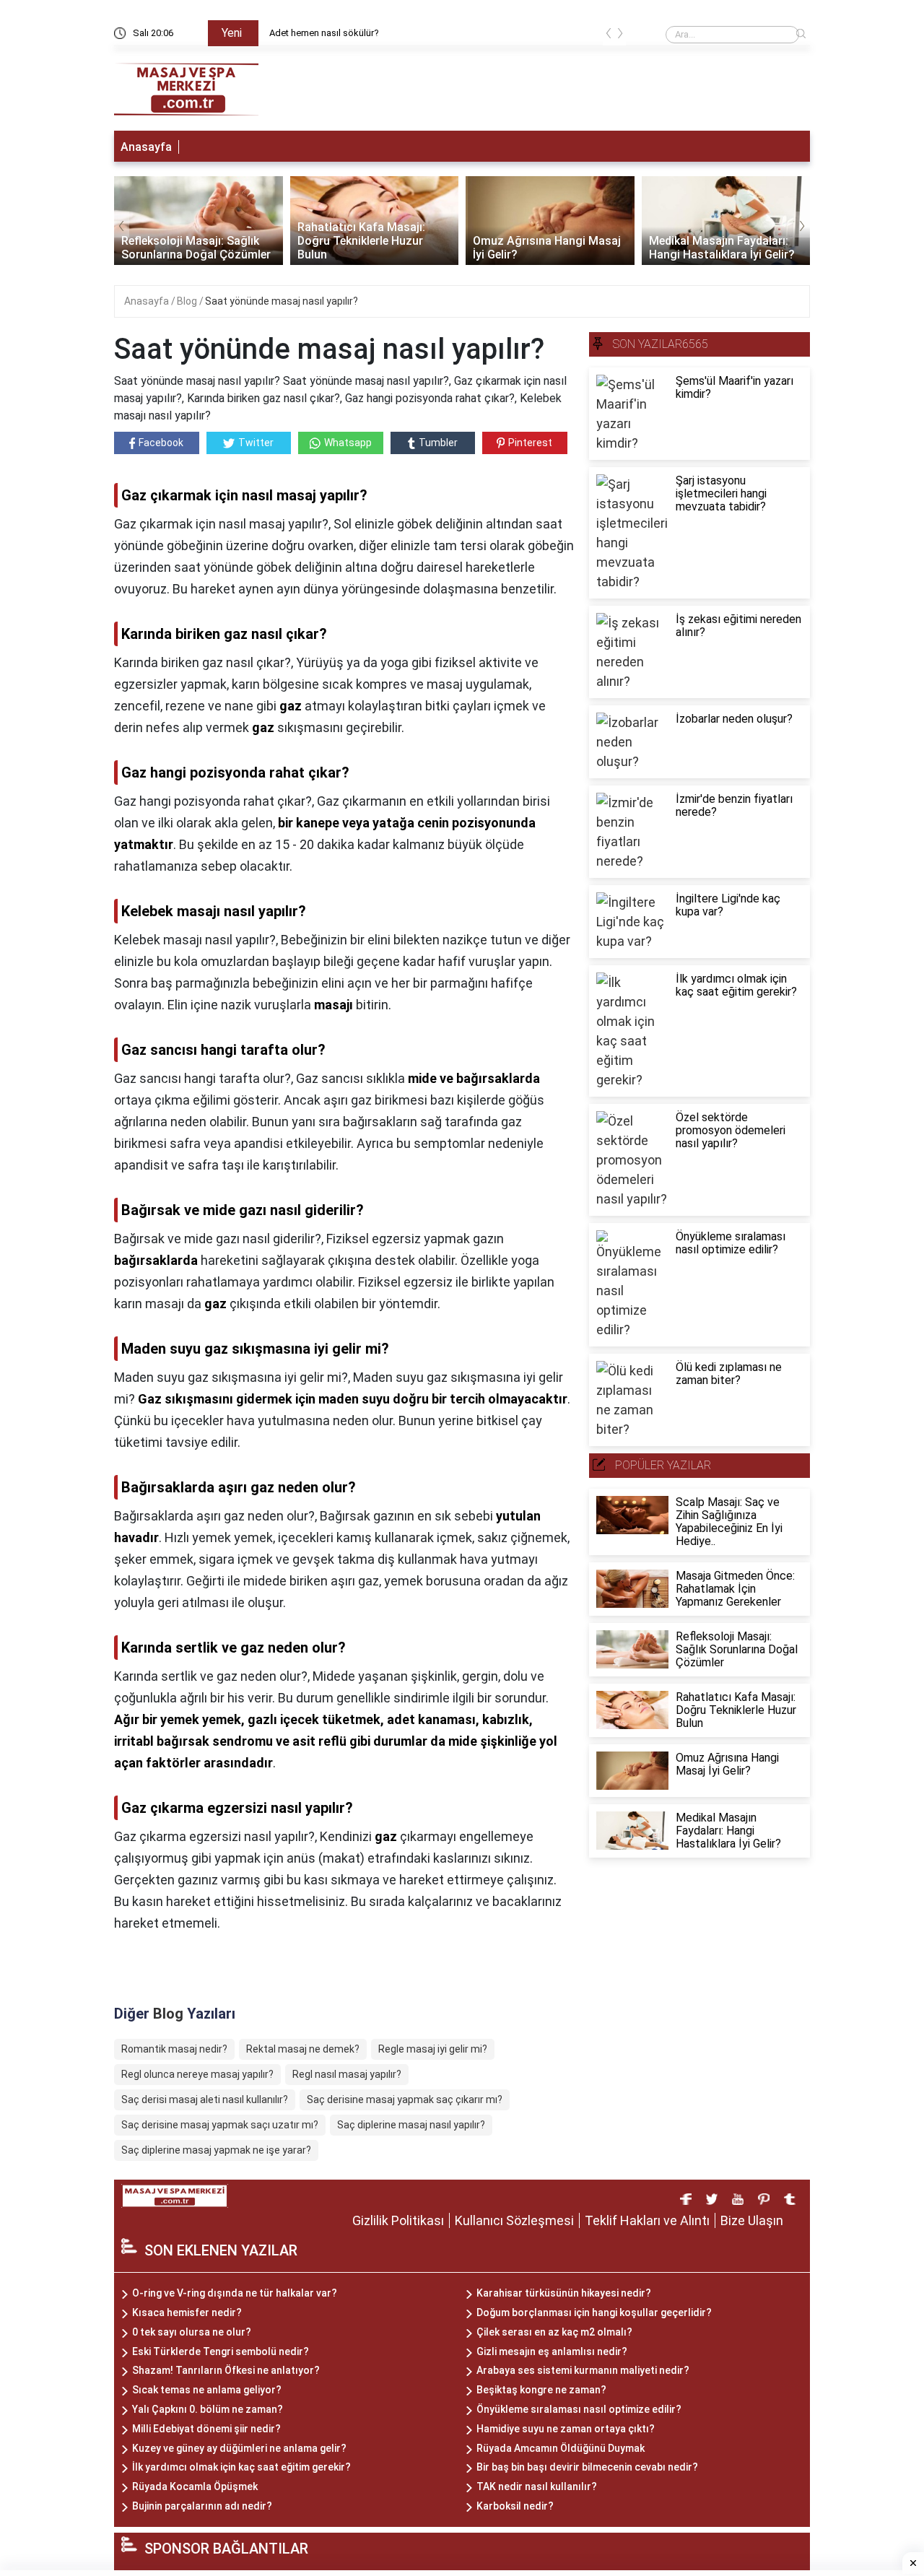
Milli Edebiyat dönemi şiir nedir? (206, 2429)
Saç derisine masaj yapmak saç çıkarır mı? (405, 2099)
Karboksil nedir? (515, 2506)
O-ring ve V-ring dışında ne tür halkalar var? (235, 2293)
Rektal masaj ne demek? (303, 2049)
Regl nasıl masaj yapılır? (347, 2074)
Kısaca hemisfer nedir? (187, 2312)
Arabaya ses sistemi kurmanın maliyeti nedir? (583, 2370)
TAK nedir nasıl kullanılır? (537, 2486)
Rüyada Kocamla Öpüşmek (195, 2486)
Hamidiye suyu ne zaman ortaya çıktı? (566, 2429)
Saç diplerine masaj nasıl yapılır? (411, 2125)
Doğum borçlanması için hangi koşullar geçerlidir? (594, 2312)
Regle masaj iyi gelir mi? (433, 2049)
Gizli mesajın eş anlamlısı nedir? (552, 2351)
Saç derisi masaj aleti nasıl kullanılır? (205, 2099)
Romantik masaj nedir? (174, 2049)
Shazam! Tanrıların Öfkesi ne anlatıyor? (226, 2370)
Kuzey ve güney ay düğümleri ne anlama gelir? (239, 2448)
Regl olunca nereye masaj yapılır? (197, 2074)
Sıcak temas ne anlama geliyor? (207, 2390)
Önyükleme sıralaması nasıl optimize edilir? (579, 2409)
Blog (188, 301)
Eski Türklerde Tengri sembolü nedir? (221, 2351)
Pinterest (530, 443)
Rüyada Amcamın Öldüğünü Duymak (561, 2448)
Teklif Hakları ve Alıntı (647, 2220)
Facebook (161, 443)
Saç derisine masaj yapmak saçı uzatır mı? (220, 2125)
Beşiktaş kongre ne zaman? (541, 2390)
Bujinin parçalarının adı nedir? (202, 2506)
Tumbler (438, 443)
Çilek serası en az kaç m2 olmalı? (554, 2332)
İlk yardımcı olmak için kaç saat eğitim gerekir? (241, 2467)
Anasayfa (146, 147)
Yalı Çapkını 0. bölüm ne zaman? (208, 2409)
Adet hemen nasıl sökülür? (324, 33)
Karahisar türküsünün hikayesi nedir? (564, 2293)
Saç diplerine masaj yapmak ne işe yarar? (216, 2150)
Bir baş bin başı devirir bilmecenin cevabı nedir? (587, 2467)
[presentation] (609, 36)
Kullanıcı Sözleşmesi (514, 2220)
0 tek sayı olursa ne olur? (192, 2332)
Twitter (256, 443)
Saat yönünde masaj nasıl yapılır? (282, 301)
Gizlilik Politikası (398, 2220)
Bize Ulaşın (752, 2220)
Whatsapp (348, 443)
